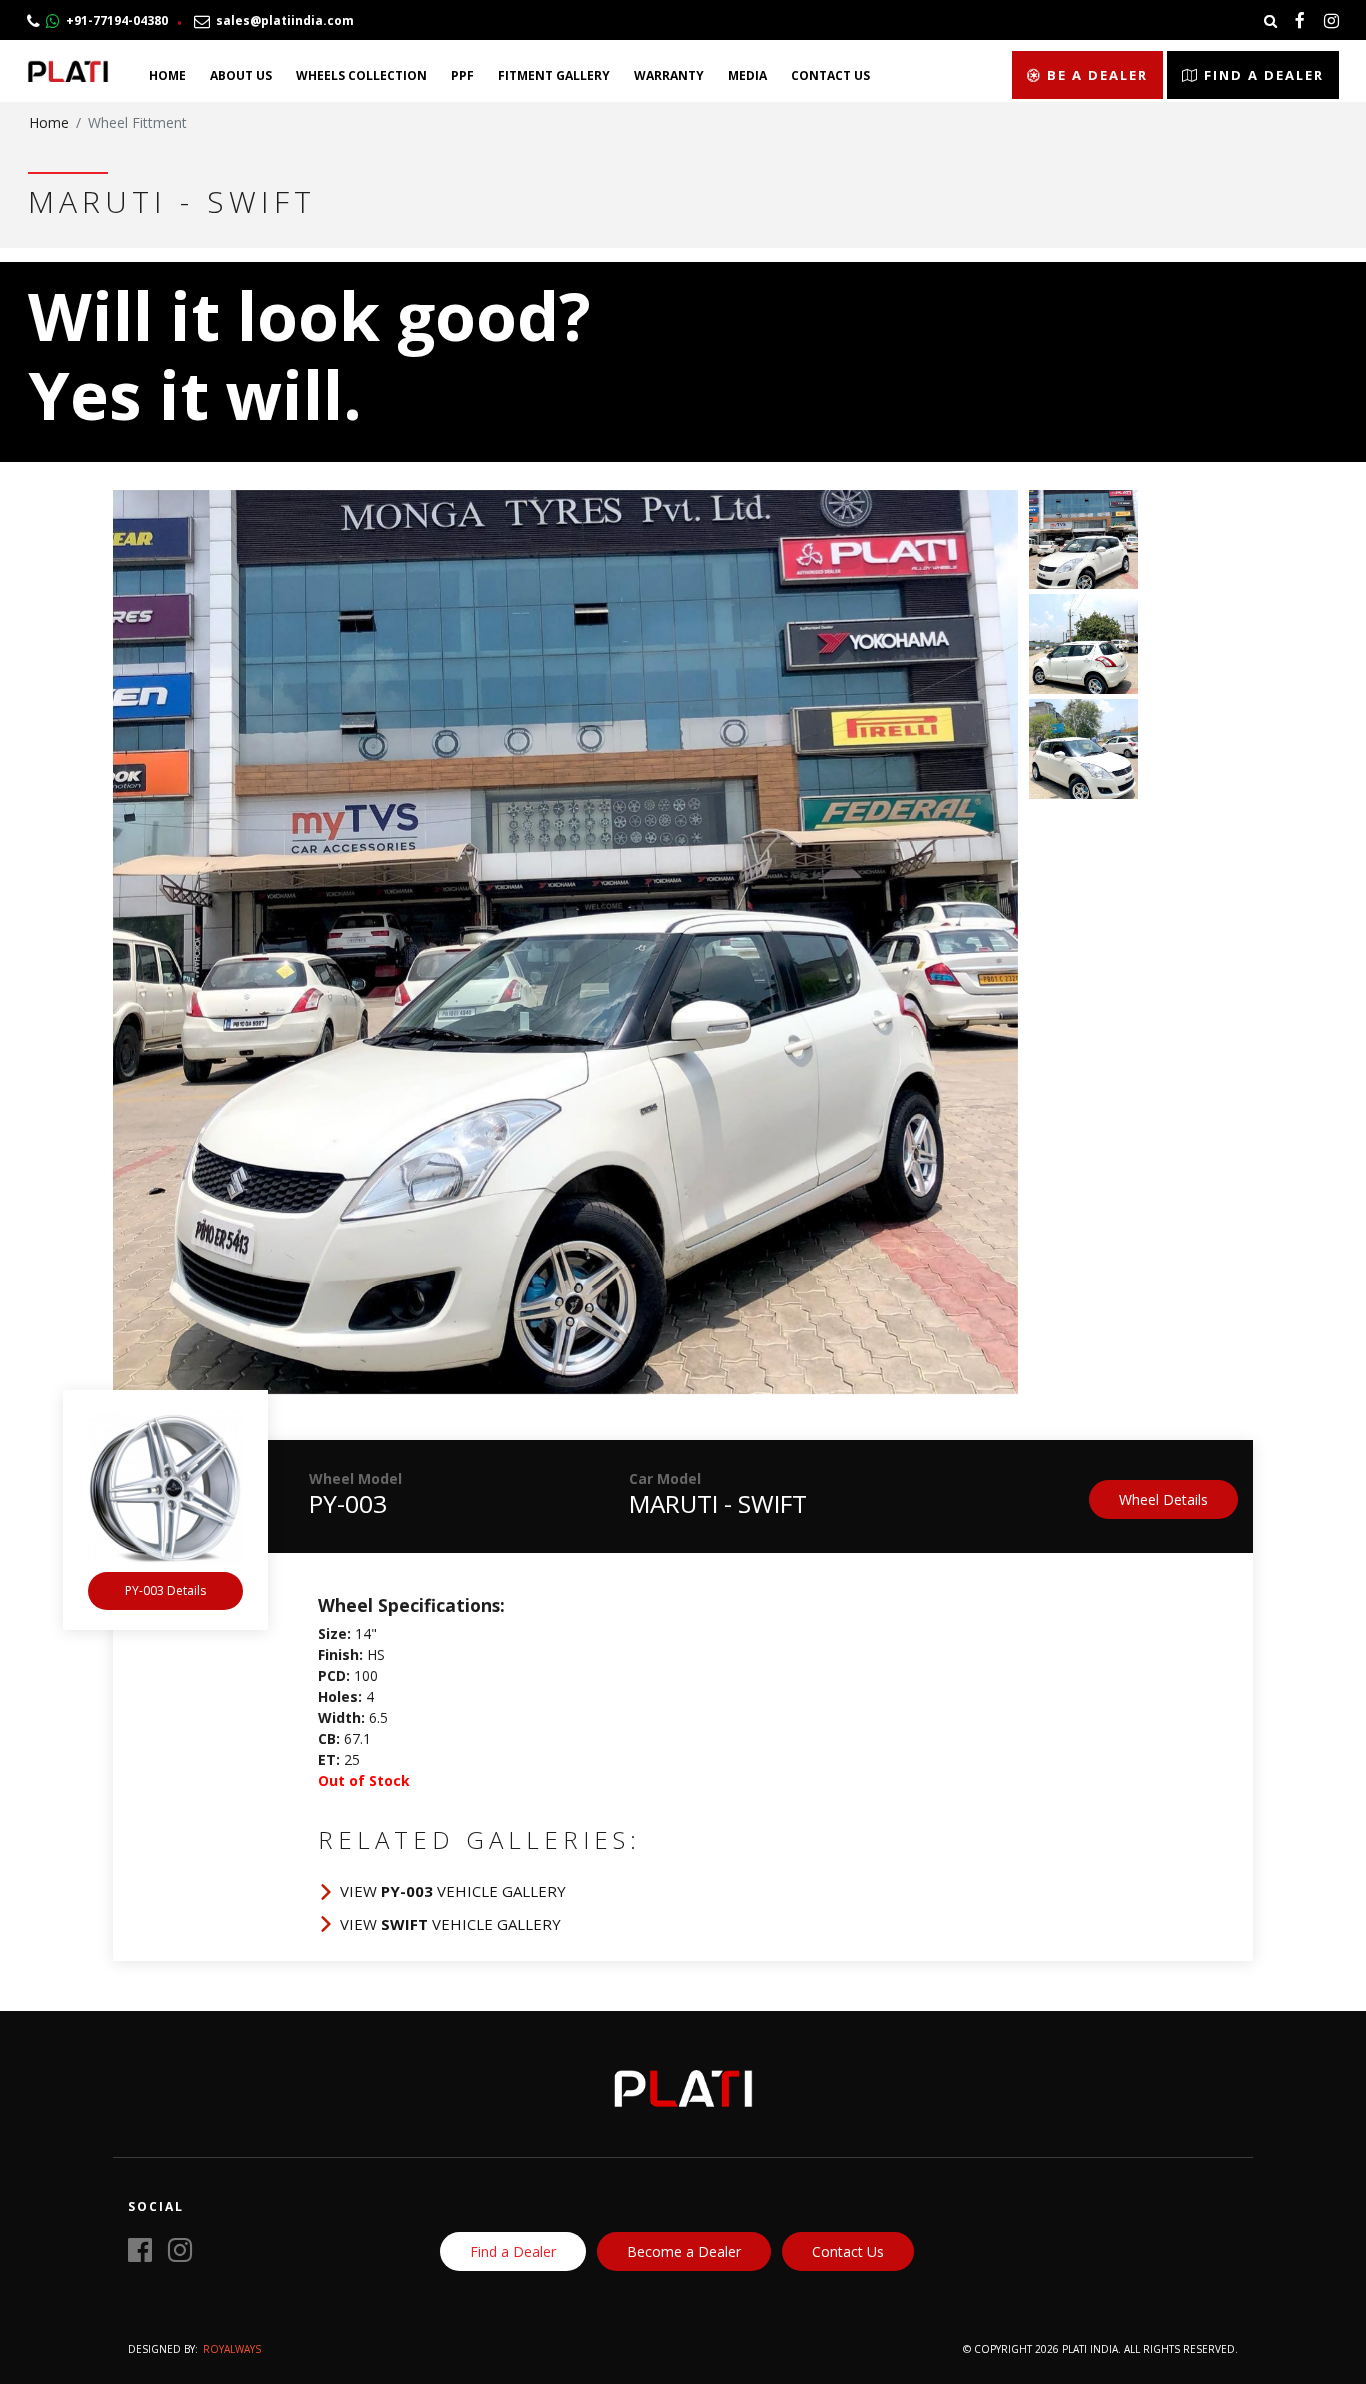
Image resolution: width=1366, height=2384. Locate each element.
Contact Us (830, 75)
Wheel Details (1163, 1499)
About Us (241, 75)
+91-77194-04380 (114, 20)
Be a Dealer (1095, 75)
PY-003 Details (165, 1590)
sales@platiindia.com (282, 20)
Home (167, 75)
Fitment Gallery (554, 75)
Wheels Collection (361, 75)
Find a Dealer (1261, 75)
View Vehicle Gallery (453, 1891)
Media (747, 75)
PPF (462, 75)
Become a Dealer (684, 2251)
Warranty (669, 75)
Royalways (232, 2349)
